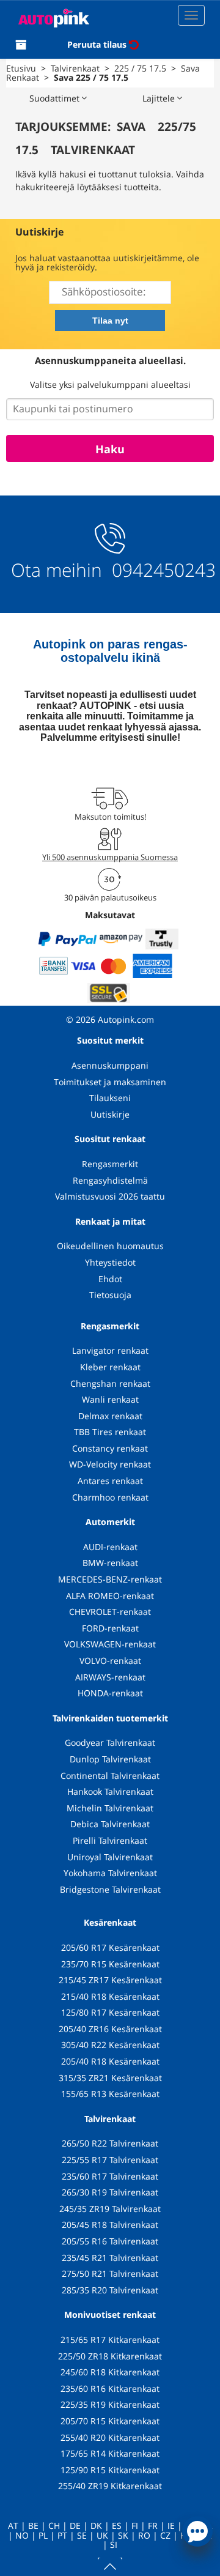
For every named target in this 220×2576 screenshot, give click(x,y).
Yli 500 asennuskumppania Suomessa (110, 857)
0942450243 (161, 570)
